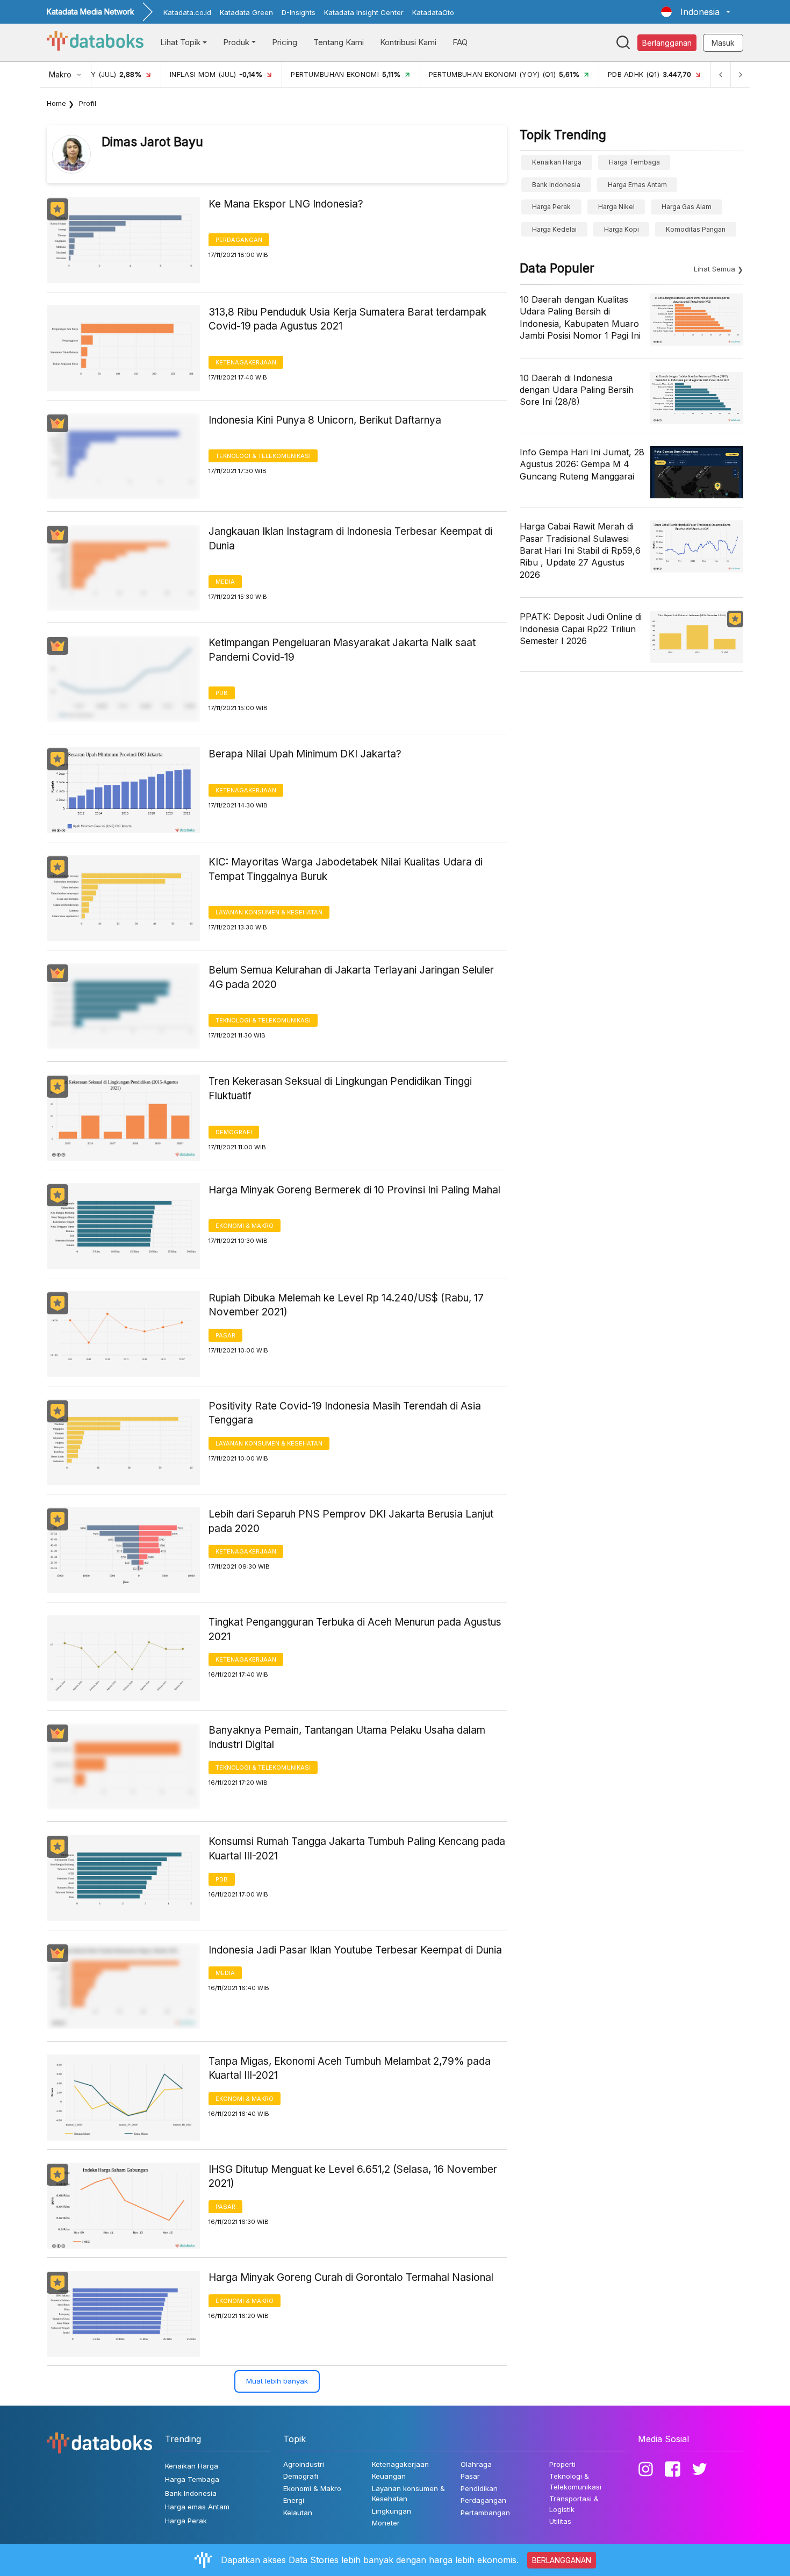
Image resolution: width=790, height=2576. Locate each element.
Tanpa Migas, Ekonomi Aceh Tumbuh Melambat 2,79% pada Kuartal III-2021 (350, 2069)
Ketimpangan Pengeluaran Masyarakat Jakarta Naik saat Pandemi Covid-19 (342, 650)
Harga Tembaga (634, 162)
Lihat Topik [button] (180, 42)
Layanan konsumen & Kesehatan (269, 912)
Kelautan (298, 2513)
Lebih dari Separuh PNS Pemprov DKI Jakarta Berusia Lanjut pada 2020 (351, 1521)
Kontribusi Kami (408, 42)
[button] (696, 12)
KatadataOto (433, 12)
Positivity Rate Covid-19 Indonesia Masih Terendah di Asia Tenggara (345, 1413)
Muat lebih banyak (277, 2381)
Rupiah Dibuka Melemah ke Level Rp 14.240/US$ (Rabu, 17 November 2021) (346, 1305)
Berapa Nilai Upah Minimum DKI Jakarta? (305, 754)
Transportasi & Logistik (574, 2504)
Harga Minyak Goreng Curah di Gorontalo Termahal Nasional (351, 2277)
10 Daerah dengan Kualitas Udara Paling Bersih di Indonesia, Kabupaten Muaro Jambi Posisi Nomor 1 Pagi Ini (580, 317)
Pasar (225, 1335)
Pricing (285, 42)
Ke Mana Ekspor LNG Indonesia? (286, 204)
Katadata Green (246, 12)
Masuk (723, 43)
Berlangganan (667, 43)
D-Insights (299, 12)
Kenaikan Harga (557, 162)
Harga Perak (551, 207)
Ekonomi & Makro (245, 1226)
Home (56, 103)
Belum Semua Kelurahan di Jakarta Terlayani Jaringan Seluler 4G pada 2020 (351, 977)
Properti (562, 2464)
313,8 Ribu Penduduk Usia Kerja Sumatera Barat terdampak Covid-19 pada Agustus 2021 (347, 319)
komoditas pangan (696, 229)
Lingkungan (392, 2511)
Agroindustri (304, 2464)
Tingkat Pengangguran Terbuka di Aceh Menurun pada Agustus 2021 (355, 1629)
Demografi (234, 1132)
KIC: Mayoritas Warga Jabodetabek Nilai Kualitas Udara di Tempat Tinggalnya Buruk (346, 869)
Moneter (386, 2523)
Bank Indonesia (556, 185)
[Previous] (721, 74)
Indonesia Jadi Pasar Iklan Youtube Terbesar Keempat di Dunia (355, 1950)
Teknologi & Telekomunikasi (263, 456)
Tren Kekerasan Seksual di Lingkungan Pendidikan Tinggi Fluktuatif (340, 1089)
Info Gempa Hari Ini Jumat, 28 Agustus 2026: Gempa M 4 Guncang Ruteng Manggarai (582, 464)
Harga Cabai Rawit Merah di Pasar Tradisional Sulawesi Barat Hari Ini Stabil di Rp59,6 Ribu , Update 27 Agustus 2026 (580, 550)
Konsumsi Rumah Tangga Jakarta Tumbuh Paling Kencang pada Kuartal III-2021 (357, 1849)
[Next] (740, 74)
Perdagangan (239, 240)
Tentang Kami (339, 42)
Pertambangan (485, 2513)
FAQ (460, 42)
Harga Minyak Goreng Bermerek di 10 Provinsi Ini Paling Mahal (354, 1190)
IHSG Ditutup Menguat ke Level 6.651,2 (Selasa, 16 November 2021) (353, 2177)
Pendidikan (479, 2488)
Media (225, 582)
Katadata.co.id (187, 12)
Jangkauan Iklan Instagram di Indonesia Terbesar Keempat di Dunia (350, 539)
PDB (222, 693)
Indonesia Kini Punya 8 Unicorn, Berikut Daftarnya (325, 420)
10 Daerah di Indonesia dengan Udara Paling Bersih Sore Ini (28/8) (577, 390)
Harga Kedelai (554, 229)
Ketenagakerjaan (246, 362)
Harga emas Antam (637, 185)
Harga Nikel (616, 207)
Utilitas (560, 2521)
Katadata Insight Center (364, 12)
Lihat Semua (714, 269)
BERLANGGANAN (562, 2560)
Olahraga (476, 2464)
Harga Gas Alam (687, 207)
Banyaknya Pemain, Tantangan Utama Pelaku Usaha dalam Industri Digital (347, 1737)
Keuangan (389, 2476)
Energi (294, 2500)
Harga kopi (622, 229)
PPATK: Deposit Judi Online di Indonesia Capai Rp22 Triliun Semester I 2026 (581, 629)
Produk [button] (236, 42)
